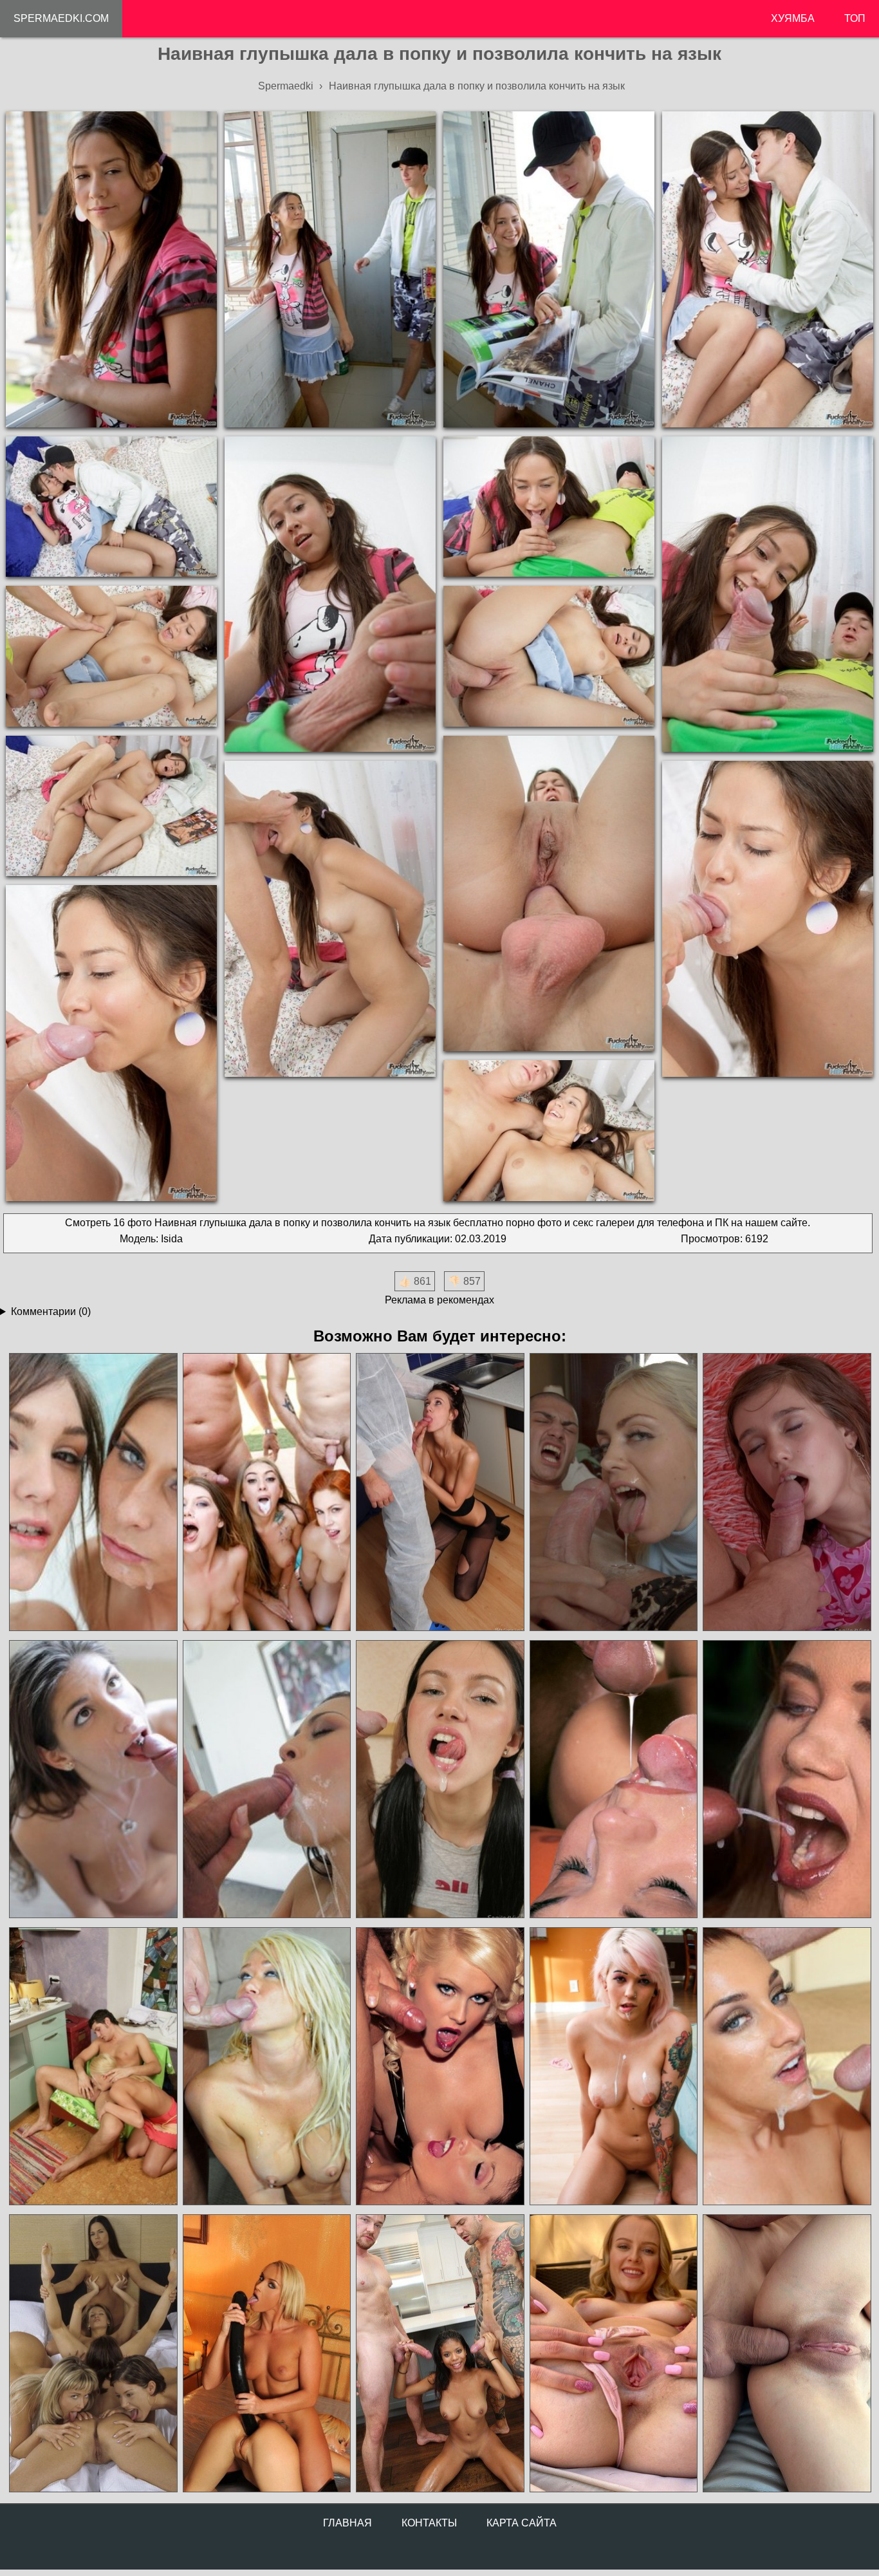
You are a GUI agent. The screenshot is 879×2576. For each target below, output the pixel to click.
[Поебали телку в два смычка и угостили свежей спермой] (439, 1779)
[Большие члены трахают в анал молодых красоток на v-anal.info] (786, 2354)
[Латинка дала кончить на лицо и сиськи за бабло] (266, 1779)
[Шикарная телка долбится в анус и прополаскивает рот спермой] (613, 1779)
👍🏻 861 (415, 1281)
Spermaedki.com (61, 18)
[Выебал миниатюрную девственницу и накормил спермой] (786, 1492)
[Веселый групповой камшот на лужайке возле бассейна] (266, 1492)
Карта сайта (522, 2523)
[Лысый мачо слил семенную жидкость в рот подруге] (266, 2067)
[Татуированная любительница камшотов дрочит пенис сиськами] (613, 2067)
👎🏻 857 (464, 1281)
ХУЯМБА (793, 18)
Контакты (429, 2523)
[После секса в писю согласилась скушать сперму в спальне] (93, 1779)
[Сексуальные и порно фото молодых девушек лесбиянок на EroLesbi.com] (93, 2354)
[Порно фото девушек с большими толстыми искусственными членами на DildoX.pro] (266, 2354)
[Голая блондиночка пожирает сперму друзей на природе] (786, 1779)
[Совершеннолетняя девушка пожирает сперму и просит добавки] (93, 2067)
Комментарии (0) (51, 1311)
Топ (855, 18)
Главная (347, 2523)
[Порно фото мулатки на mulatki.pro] (439, 2354)
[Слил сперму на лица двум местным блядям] (93, 1492)
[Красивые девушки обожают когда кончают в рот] (439, 2067)
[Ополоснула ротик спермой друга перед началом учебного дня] (613, 1492)
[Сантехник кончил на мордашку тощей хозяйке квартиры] (439, 1492)
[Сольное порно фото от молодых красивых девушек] (613, 2354)
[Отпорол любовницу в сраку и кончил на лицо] (786, 2067)
